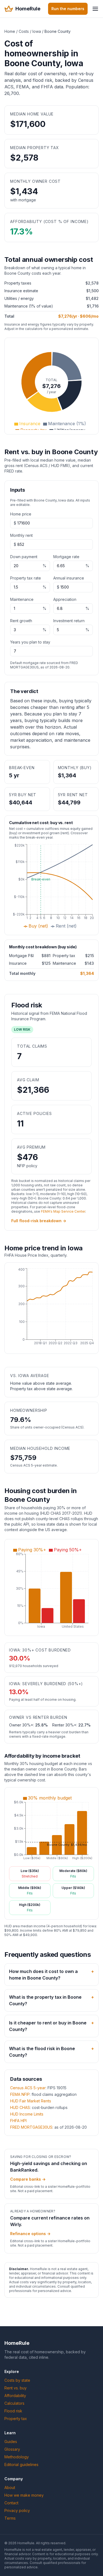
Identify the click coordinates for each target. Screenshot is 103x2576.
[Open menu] (95, 9)
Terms (10, 2518)
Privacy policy (17, 2510)
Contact (11, 2503)
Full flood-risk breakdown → (39, 1221)
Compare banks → (28, 2179)
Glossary (12, 2449)
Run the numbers (68, 9)
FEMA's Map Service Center (63, 1211)
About (10, 2487)
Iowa (37, 31)
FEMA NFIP (20, 2094)
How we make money (24, 2495)
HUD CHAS (20, 2107)
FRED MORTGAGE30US (31, 2127)
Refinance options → (30, 2234)
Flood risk (13, 2411)
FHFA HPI (18, 2121)
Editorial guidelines (21, 2465)
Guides (11, 2442)
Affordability (15, 2396)
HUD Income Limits (27, 2114)
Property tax (16, 2419)
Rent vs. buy (16, 2388)
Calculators (14, 2403)
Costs (24, 31)
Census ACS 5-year (28, 2088)
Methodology (17, 2457)
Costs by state (17, 2380)
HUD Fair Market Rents (31, 2101)
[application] (51, 386)
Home (10, 31)
